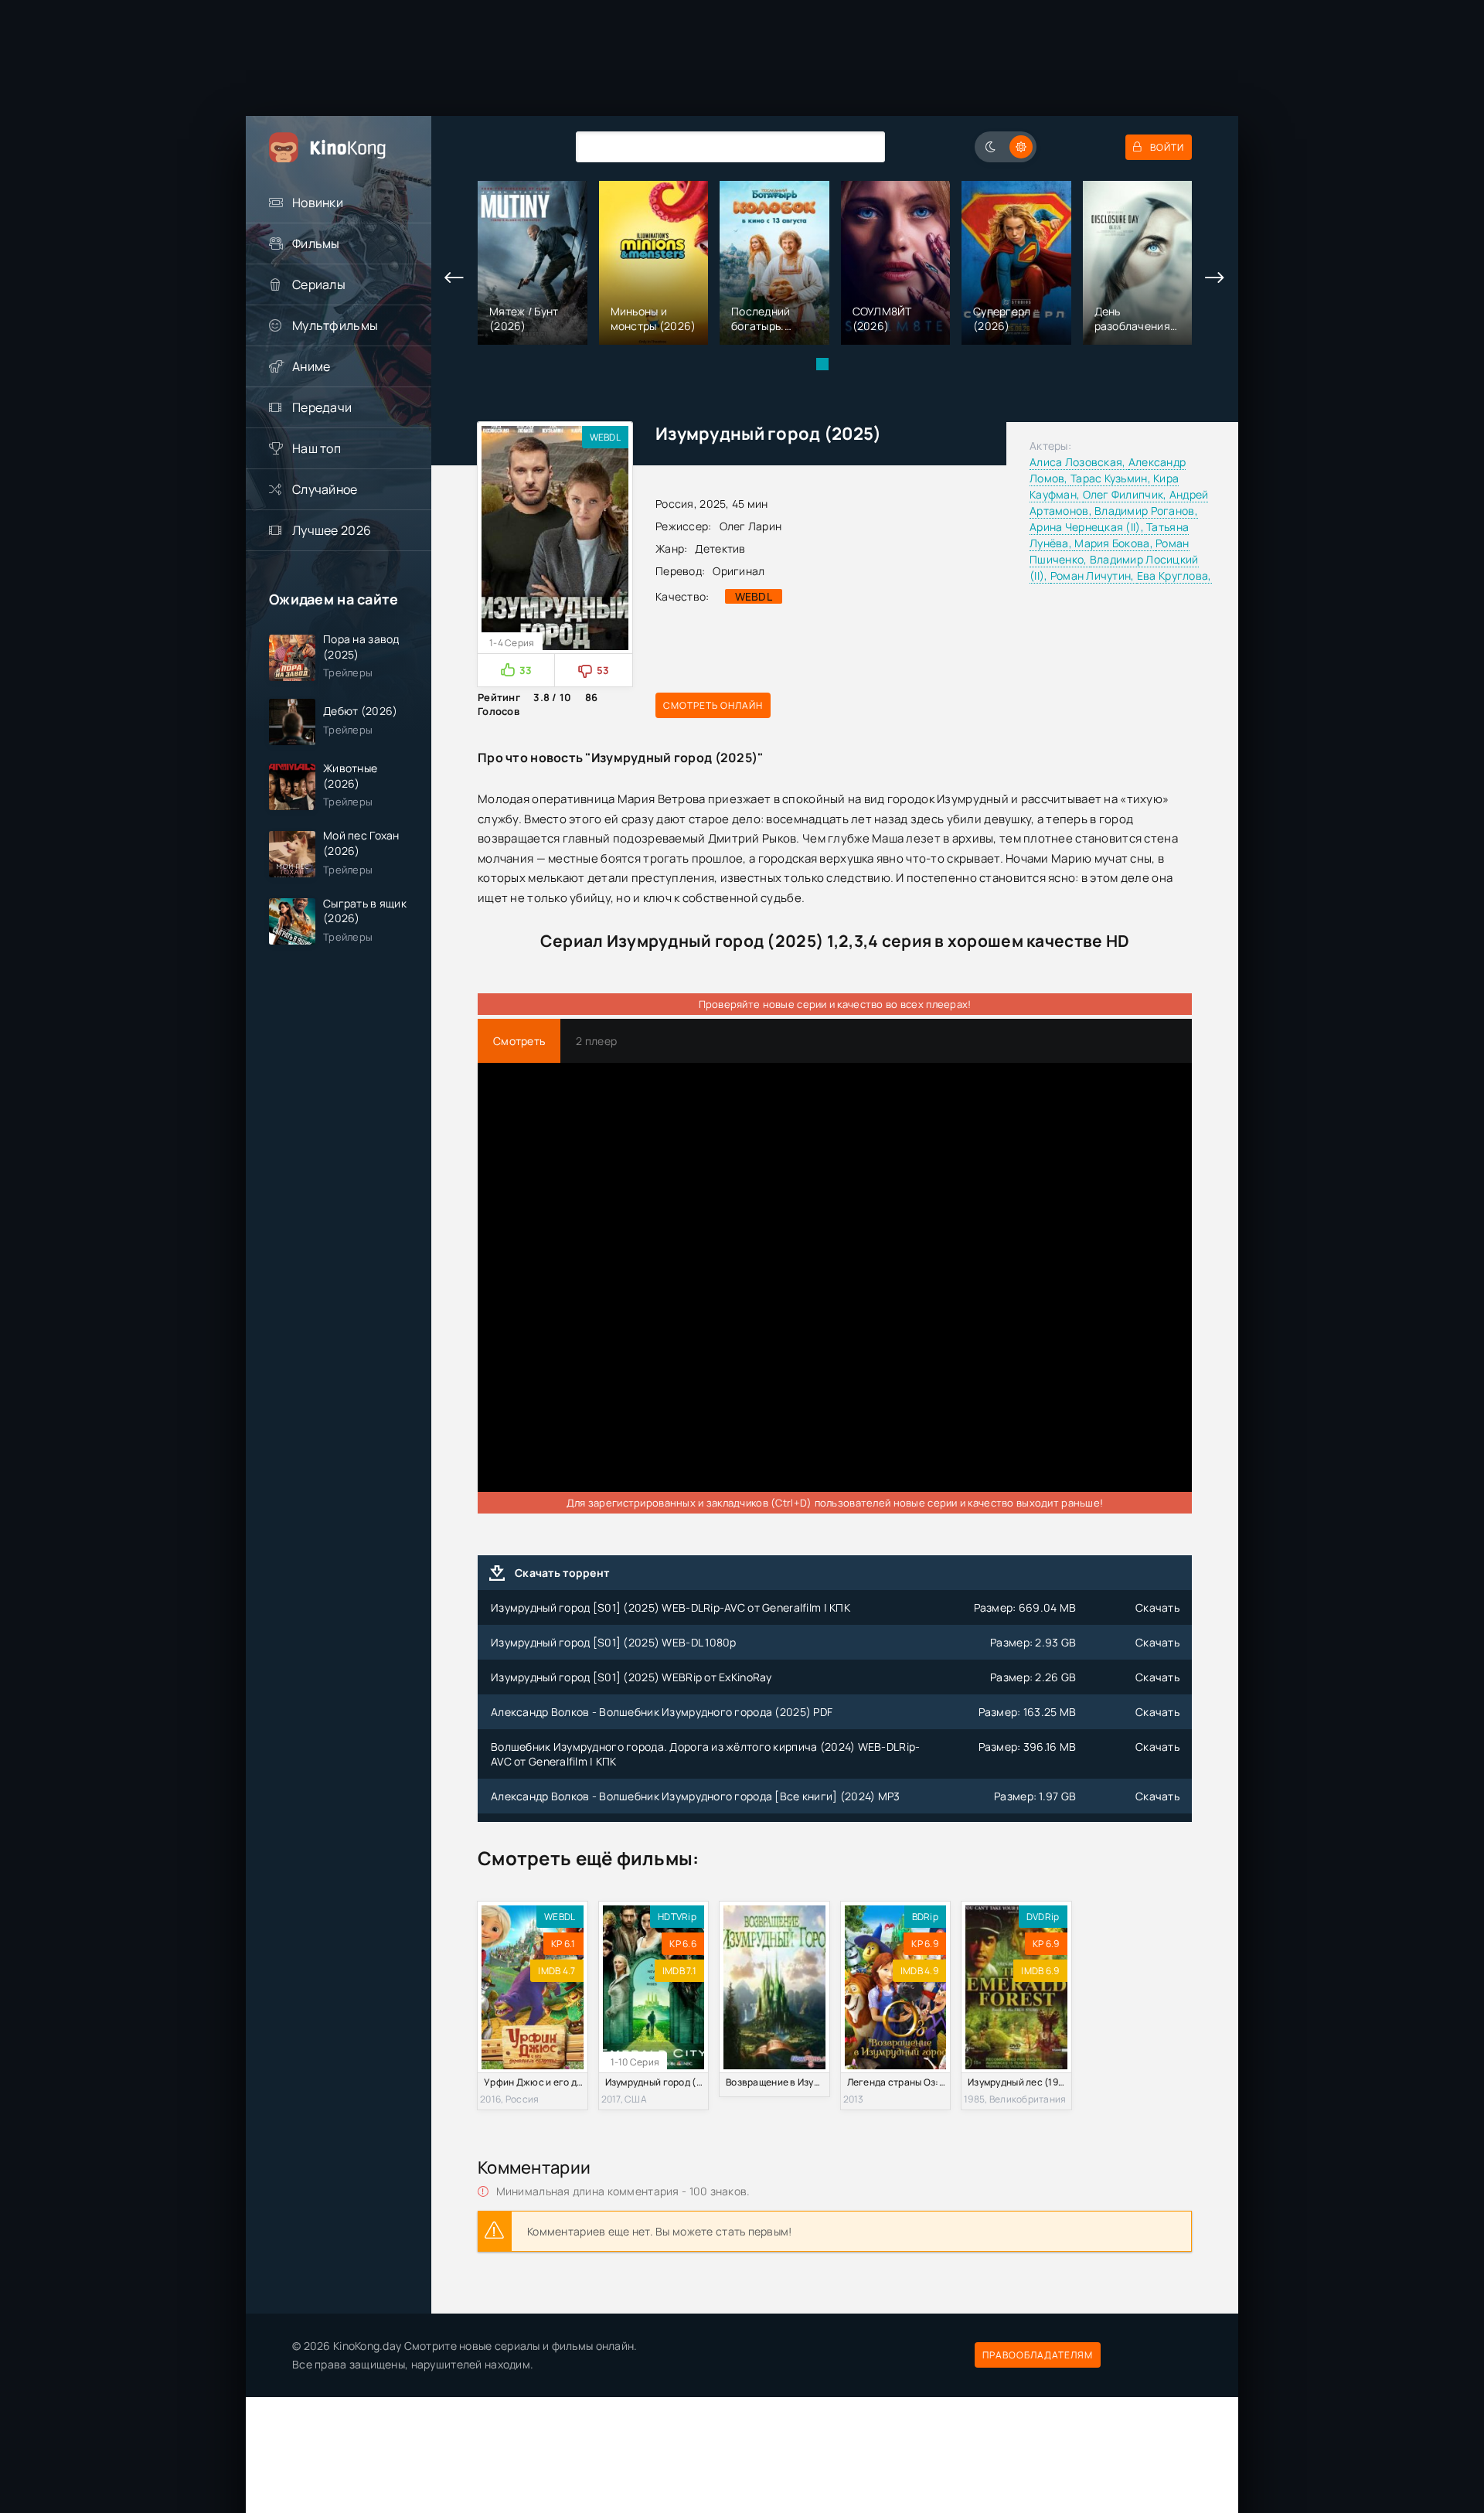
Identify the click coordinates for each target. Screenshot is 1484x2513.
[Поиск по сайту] (862, 146)
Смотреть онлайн (713, 705)
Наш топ (317, 448)
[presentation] (454, 278)
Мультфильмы (335, 325)
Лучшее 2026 (332, 530)
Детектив (720, 548)
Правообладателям (1038, 2355)
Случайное (325, 489)
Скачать (1157, 1607)
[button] (822, 364)
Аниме (311, 366)
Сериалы (319, 284)
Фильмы (316, 243)
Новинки (318, 203)
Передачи (322, 407)
